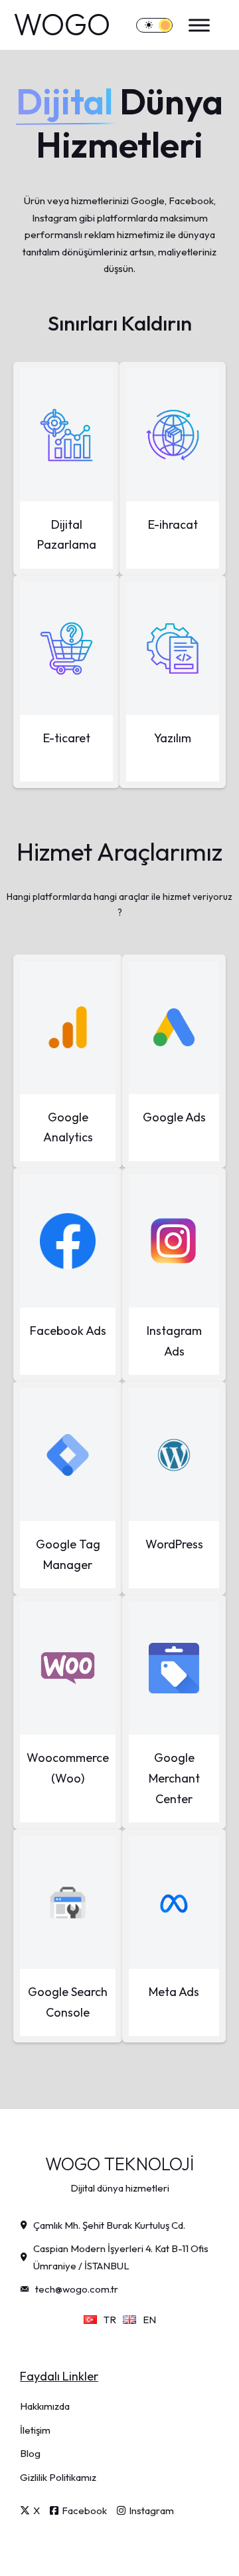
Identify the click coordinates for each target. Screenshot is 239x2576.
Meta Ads (174, 1992)
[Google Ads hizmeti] (174, 1028)
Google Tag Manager (68, 1554)
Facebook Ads (68, 1331)
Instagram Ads (174, 1341)
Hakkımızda (45, 2406)
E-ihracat (173, 524)
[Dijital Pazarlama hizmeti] (66, 435)
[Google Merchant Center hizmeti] (174, 1668)
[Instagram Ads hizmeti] (174, 1241)
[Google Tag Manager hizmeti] (68, 1455)
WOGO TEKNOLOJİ (119, 2164)
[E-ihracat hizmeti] (173, 435)
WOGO (62, 25)
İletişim (35, 2430)
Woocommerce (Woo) (68, 1768)
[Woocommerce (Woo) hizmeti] (68, 1668)
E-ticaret (67, 738)
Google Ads (174, 1117)
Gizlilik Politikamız (58, 2477)
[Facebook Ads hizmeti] (68, 1241)
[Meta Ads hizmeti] (174, 1902)
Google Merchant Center (174, 1778)
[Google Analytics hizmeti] (68, 1028)
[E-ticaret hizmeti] (66, 648)
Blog (30, 2453)
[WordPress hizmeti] (174, 1455)
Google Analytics (68, 1127)
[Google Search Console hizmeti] (68, 1902)
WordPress (174, 1544)
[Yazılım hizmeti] (173, 648)
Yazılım (173, 738)
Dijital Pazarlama (67, 535)
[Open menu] (196, 25)
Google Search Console (68, 2002)
